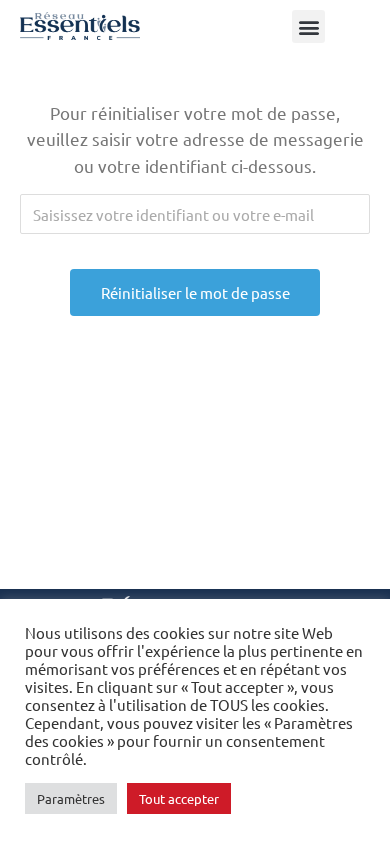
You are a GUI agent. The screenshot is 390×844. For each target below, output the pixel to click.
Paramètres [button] (71, 798)
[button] (308, 26)
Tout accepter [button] (179, 798)
